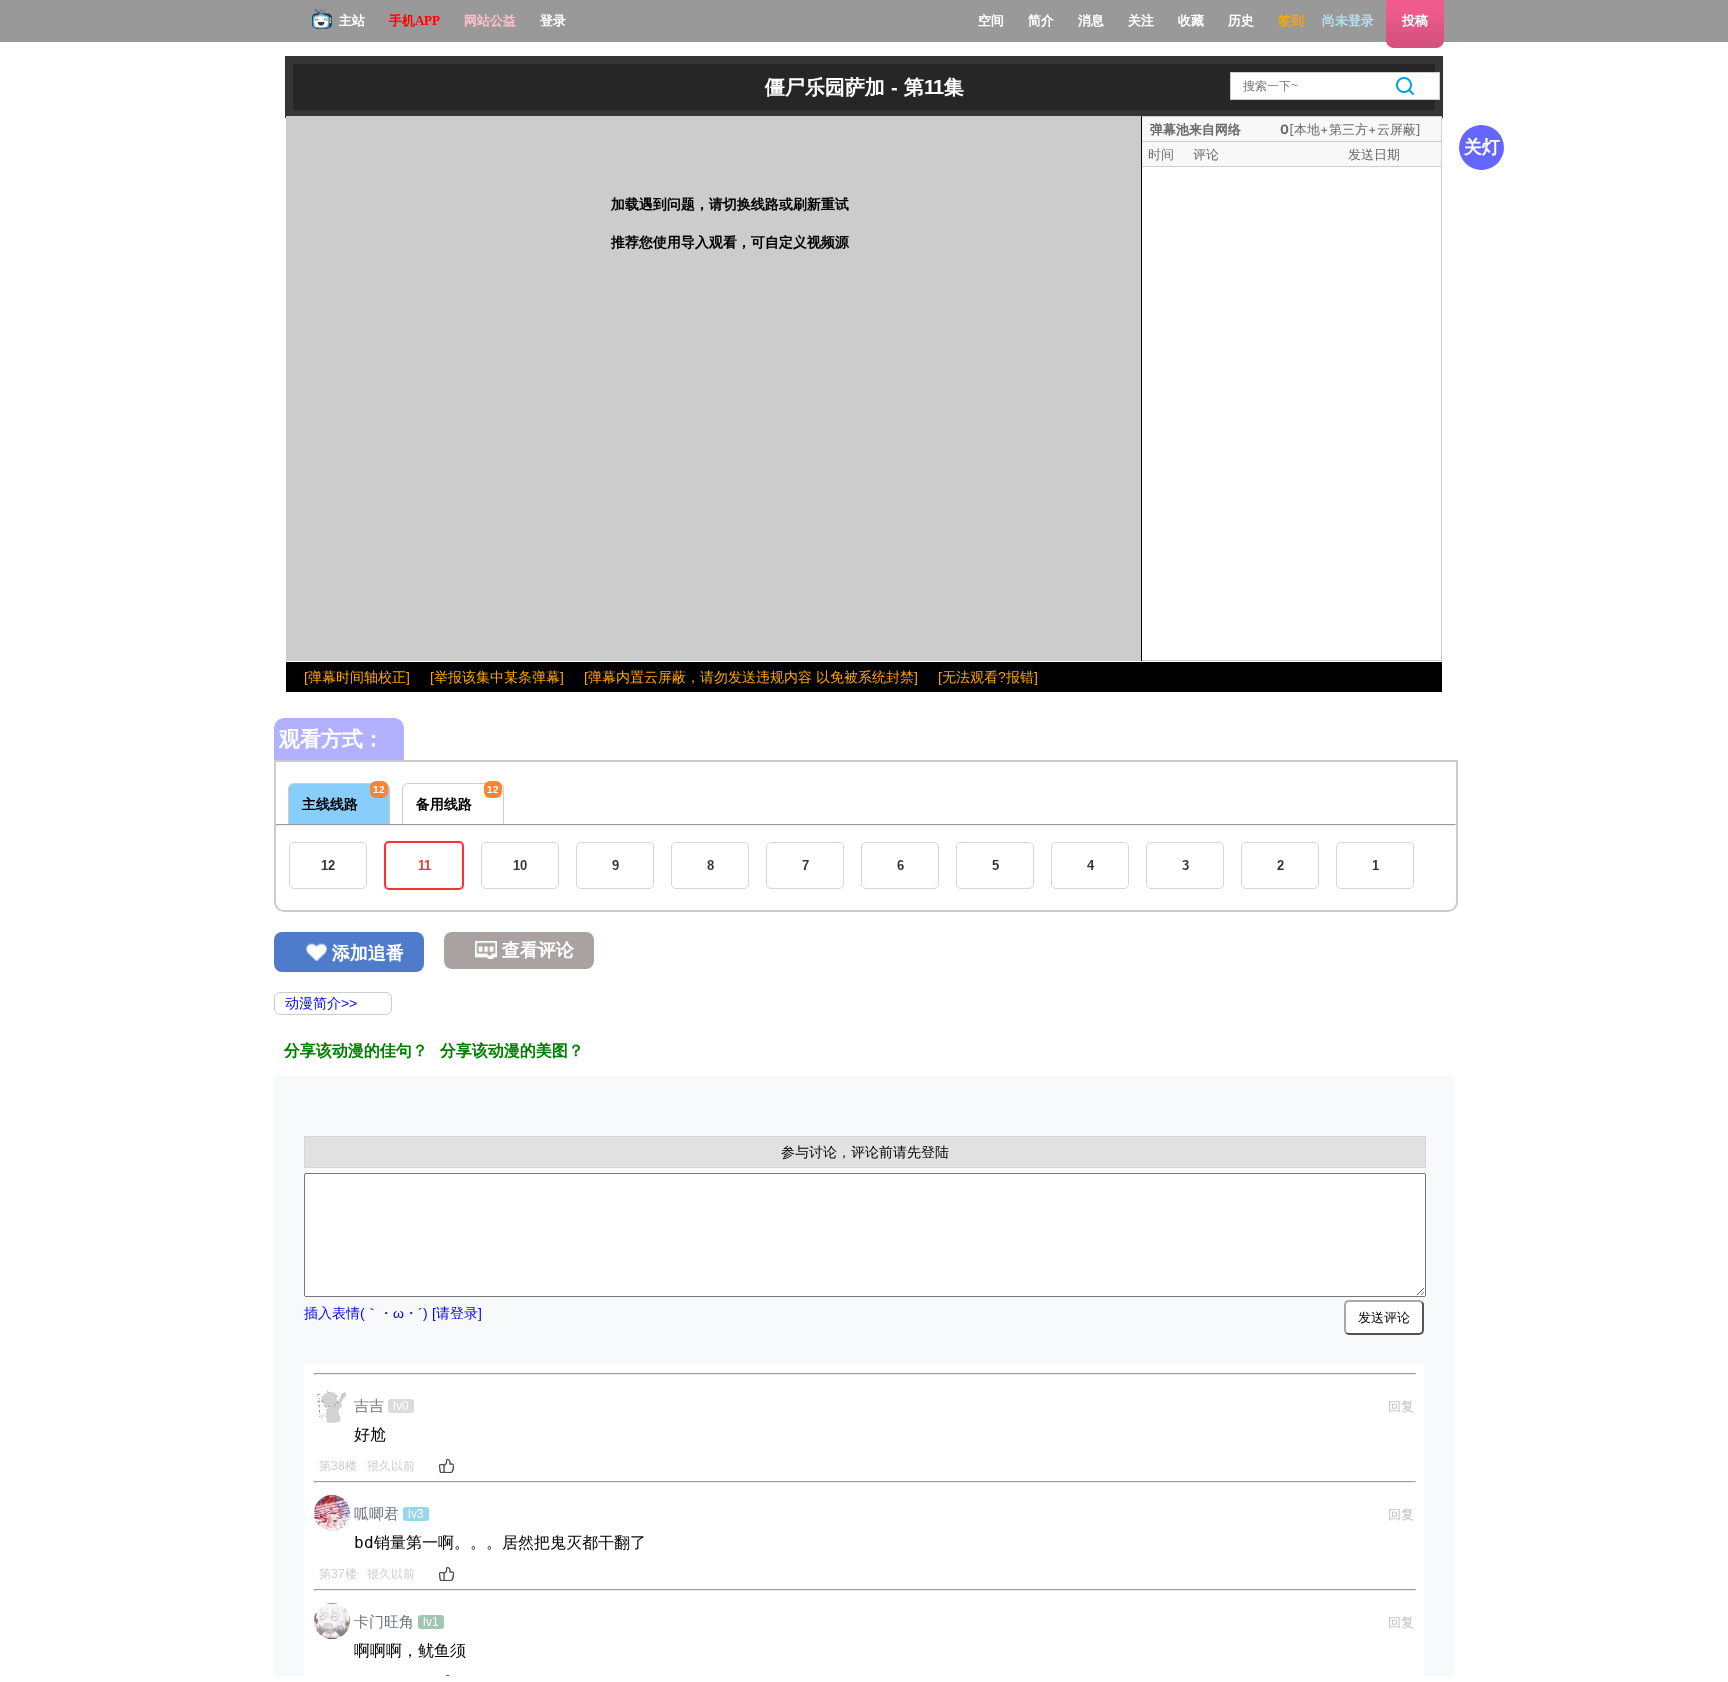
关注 (1141, 20)
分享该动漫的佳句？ (356, 1050)
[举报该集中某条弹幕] (497, 677)
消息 (1091, 20)
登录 (553, 20)
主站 (352, 20)
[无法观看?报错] (988, 677)
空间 (991, 20)
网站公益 (490, 20)
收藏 (1191, 20)
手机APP (414, 20)
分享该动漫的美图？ (512, 1050)
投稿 (1415, 20)
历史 (1241, 20)
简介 (1041, 20)
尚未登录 (1348, 20)
